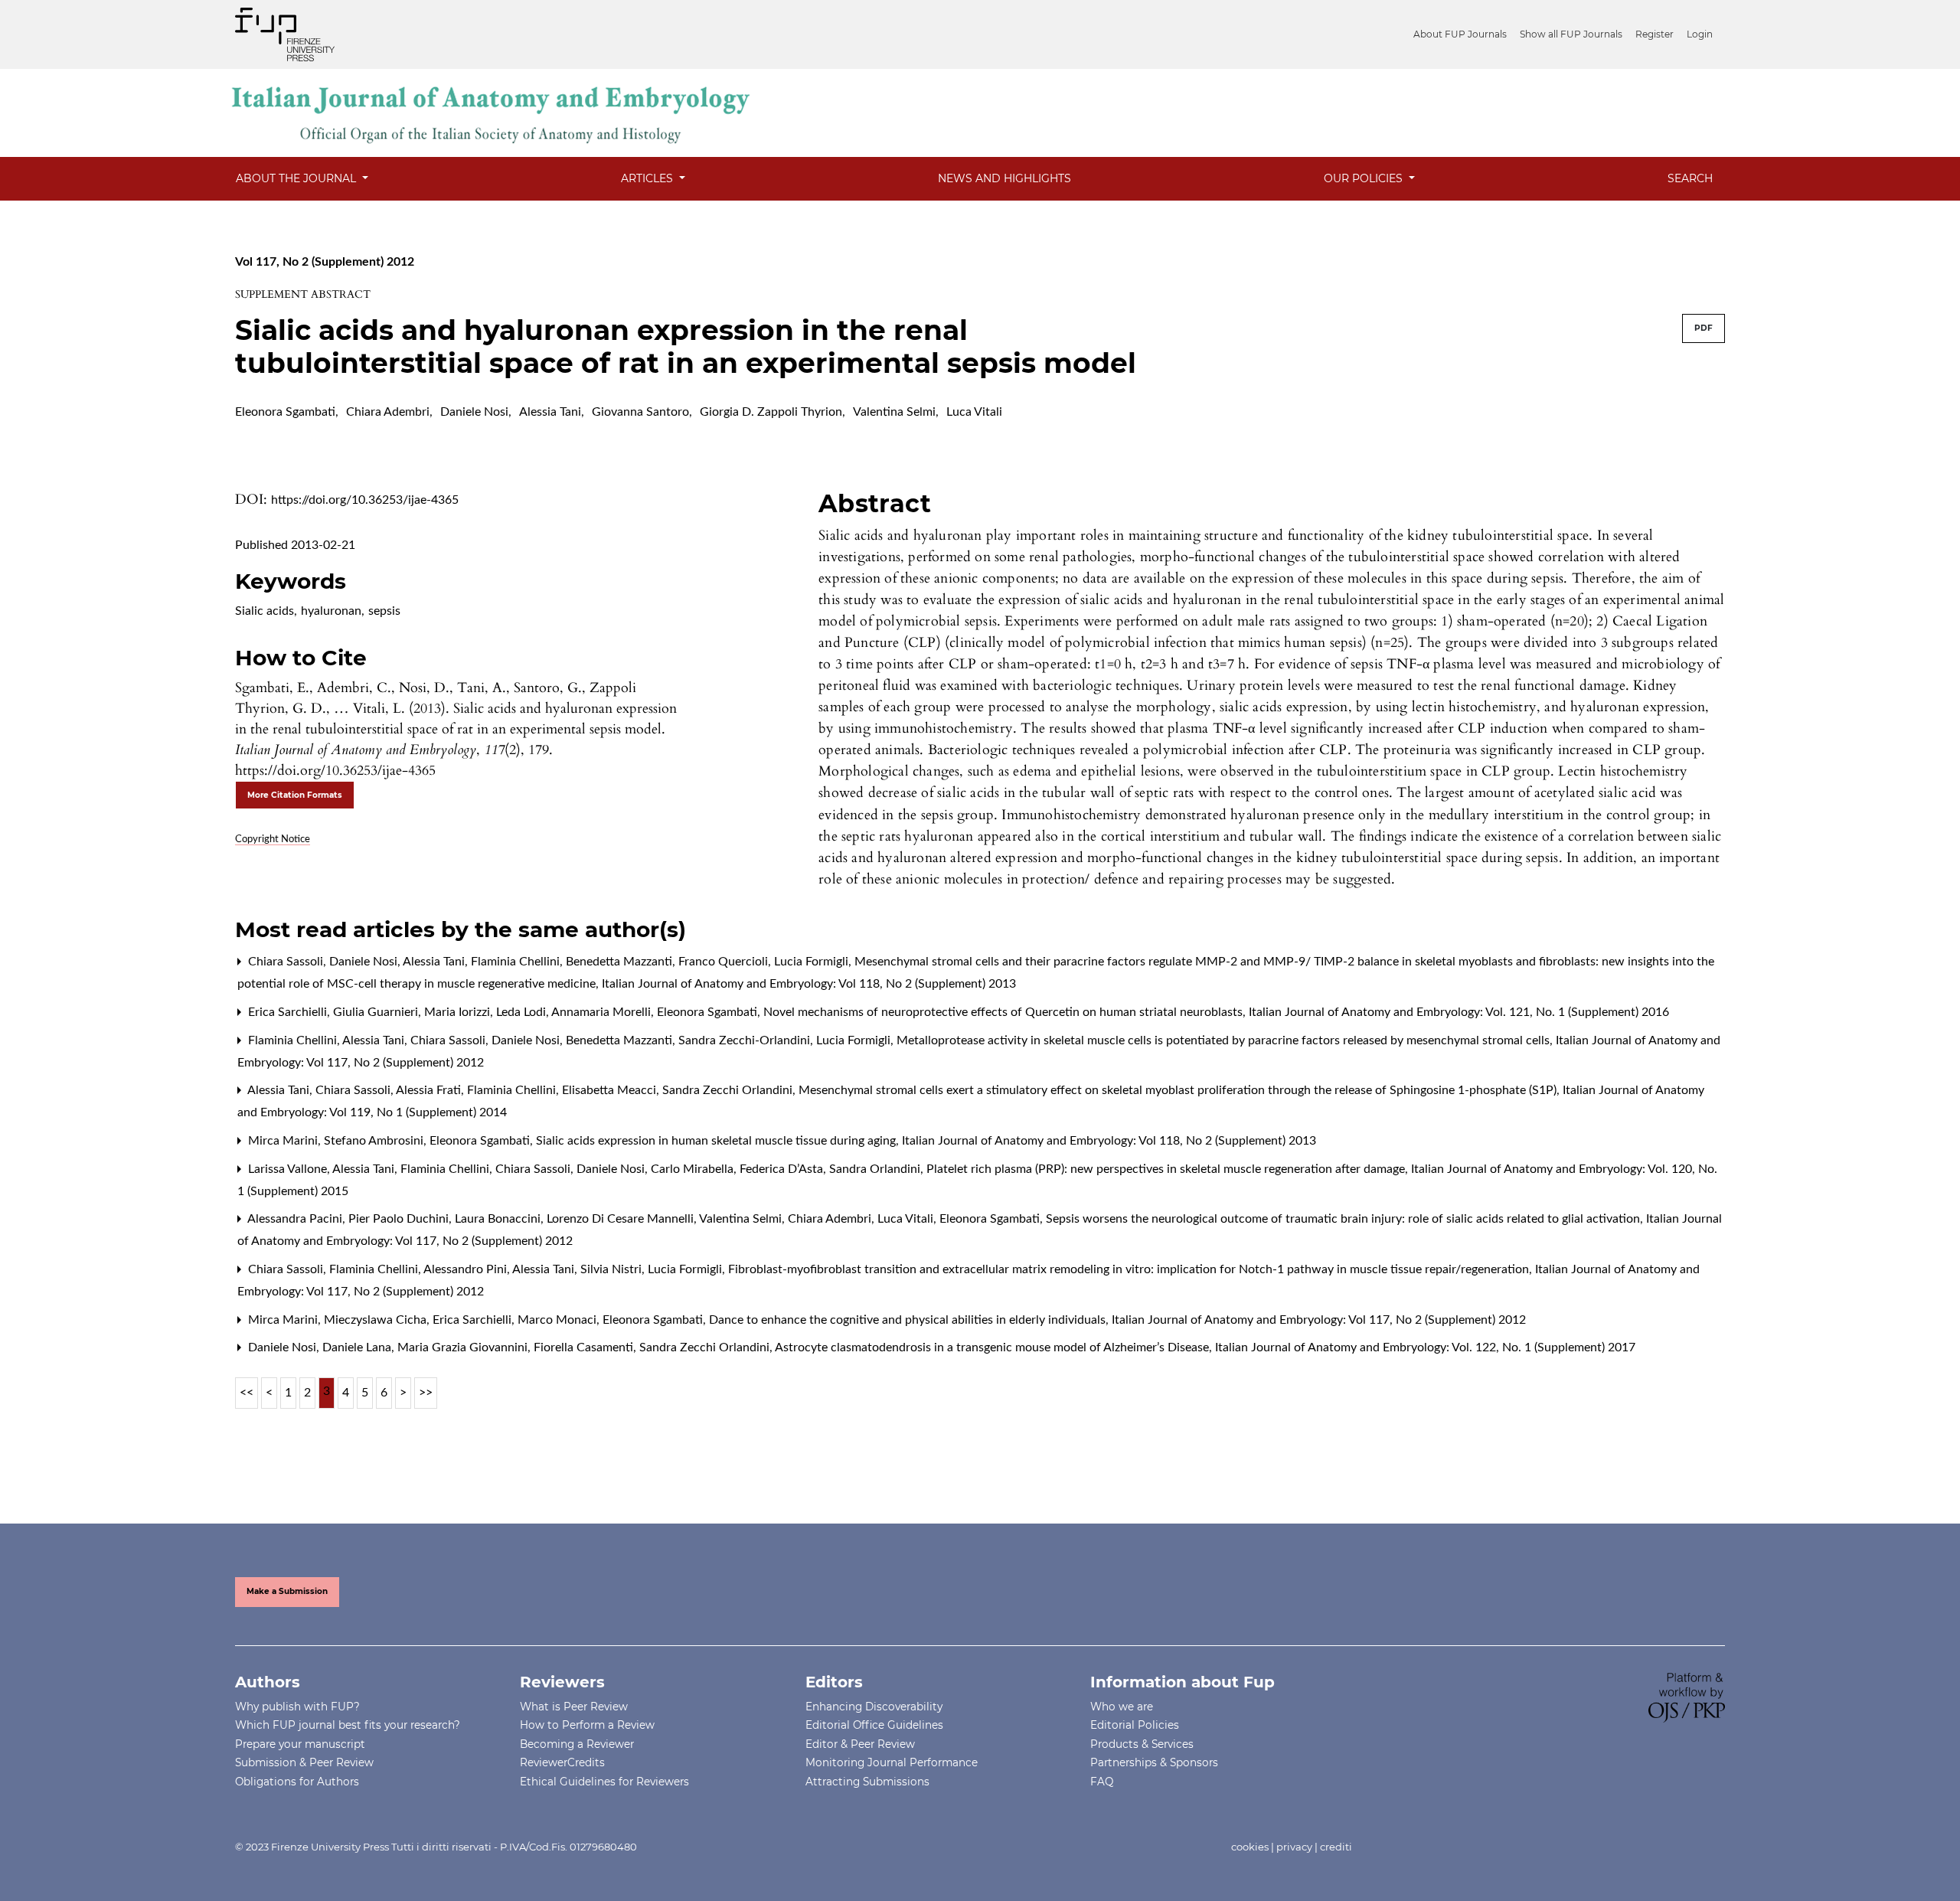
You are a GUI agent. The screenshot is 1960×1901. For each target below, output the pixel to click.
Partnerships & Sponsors (1154, 1762)
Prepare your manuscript (300, 1744)
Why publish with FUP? (297, 1707)
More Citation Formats (295, 795)
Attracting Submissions (867, 1782)
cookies (1250, 1847)
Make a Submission (287, 1591)
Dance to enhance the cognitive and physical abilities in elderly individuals (909, 1320)
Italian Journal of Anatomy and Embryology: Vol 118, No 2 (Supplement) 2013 (809, 984)
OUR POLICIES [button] (1365, 178)
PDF (1704, 328)
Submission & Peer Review (304, 1762)
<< (247, 1393)
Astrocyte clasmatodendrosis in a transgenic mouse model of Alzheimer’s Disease (993, 1347)
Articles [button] (648, 178)
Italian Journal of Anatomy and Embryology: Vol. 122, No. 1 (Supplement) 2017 (1425, 1347)
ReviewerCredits (562, 1762)
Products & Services (1142, 1744)
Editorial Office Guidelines (874, 1725)
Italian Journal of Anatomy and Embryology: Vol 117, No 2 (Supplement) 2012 (1319, 1320)
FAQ (1102, 1782)
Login (1700, 34)
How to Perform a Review (587, 1725)
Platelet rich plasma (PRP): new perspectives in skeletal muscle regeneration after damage (1167, 1169)
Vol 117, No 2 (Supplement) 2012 (325, 262)
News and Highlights (1004, 178)
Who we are (1122, 1707)
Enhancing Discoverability (874, 1707)
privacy (1294, 1847)
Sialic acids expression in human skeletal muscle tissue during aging (717, 1141)
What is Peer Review (574, 1707)
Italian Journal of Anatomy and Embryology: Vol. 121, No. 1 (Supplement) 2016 (1459, 1012)
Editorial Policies (1135, 1725)
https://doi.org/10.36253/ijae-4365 (365, 500)
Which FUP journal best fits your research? (348, 1725)
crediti (1336, 1847)
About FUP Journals (1460, 34)
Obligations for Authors (297, 1782)
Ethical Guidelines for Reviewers (604, 1782)
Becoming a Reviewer (577, 1744)
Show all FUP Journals (1571, 34)
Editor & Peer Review (860, 1744)
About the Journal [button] (297, 178)
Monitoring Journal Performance (892, 1762)
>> (426, 1393)
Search (1690, 178)
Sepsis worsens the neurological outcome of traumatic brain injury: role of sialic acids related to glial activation (1344, 1219)
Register (1655, 34)
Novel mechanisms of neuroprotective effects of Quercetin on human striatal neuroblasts (1004, 1012)
